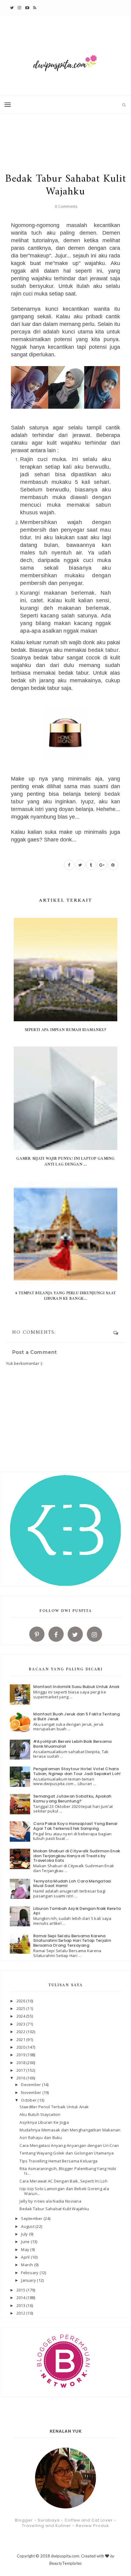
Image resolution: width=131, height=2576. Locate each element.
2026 (21, 2001)
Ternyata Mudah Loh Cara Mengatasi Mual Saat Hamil (72, 1884)
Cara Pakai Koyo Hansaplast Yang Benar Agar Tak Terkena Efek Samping (76, 1826)
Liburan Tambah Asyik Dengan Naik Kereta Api (77, 1911)
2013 (21, 2305)
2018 (21, 2063)
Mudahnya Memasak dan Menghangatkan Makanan (70, 2130)
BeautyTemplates (66, 2563)
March (28, 2265)
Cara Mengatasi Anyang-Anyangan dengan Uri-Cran (69, 2145)
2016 (21, 2078)
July (25, 2234)
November (32, 2092)
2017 (21, 2070)
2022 (21, 2032)
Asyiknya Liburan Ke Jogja (44, 2122)
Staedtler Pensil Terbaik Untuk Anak (54, 2107)
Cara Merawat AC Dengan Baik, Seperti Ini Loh (63, 2181)
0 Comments (66, 206)
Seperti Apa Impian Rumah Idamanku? (66, 1030)
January (29, 2280)
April (26, 2257)
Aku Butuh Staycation (40, 2114)
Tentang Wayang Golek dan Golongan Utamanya (67, 2153)
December (31, 2085)
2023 (21, 2024)
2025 (21, 2008)
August (28, 2226)
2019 (21, 2055)
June (26, 2242)
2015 (21, 2290)
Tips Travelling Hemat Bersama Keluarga (58, 2161)
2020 (21, 2047)
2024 (21, 2016)
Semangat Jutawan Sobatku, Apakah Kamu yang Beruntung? (72, 1799)
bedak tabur (103, 650)
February (30, 2273)
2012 (21, 2313)
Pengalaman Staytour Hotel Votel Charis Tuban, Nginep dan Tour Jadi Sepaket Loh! (77, 1771)
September (32, 2218)
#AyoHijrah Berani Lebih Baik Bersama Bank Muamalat (72, 1744)
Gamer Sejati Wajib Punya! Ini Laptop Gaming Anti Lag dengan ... (65, 1161)
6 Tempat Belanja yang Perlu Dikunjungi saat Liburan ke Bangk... (65, 1296)
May (26, 2249)
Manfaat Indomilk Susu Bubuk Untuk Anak (76, 1687)
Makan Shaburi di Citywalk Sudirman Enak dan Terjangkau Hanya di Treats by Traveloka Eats (77, 1856)
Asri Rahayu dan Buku (41, 2137)
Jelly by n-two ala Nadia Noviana (50, 2201)
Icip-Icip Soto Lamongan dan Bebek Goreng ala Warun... (64, 2191)
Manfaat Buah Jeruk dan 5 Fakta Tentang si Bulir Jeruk (76, 1716)
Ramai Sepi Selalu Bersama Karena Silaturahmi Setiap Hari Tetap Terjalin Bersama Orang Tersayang (72, 1941)
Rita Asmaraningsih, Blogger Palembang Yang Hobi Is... (68, 2171)
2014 (21, 2298)
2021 (21, 2039)
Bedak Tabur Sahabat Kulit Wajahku (54, 2209)
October (29, 2100)
